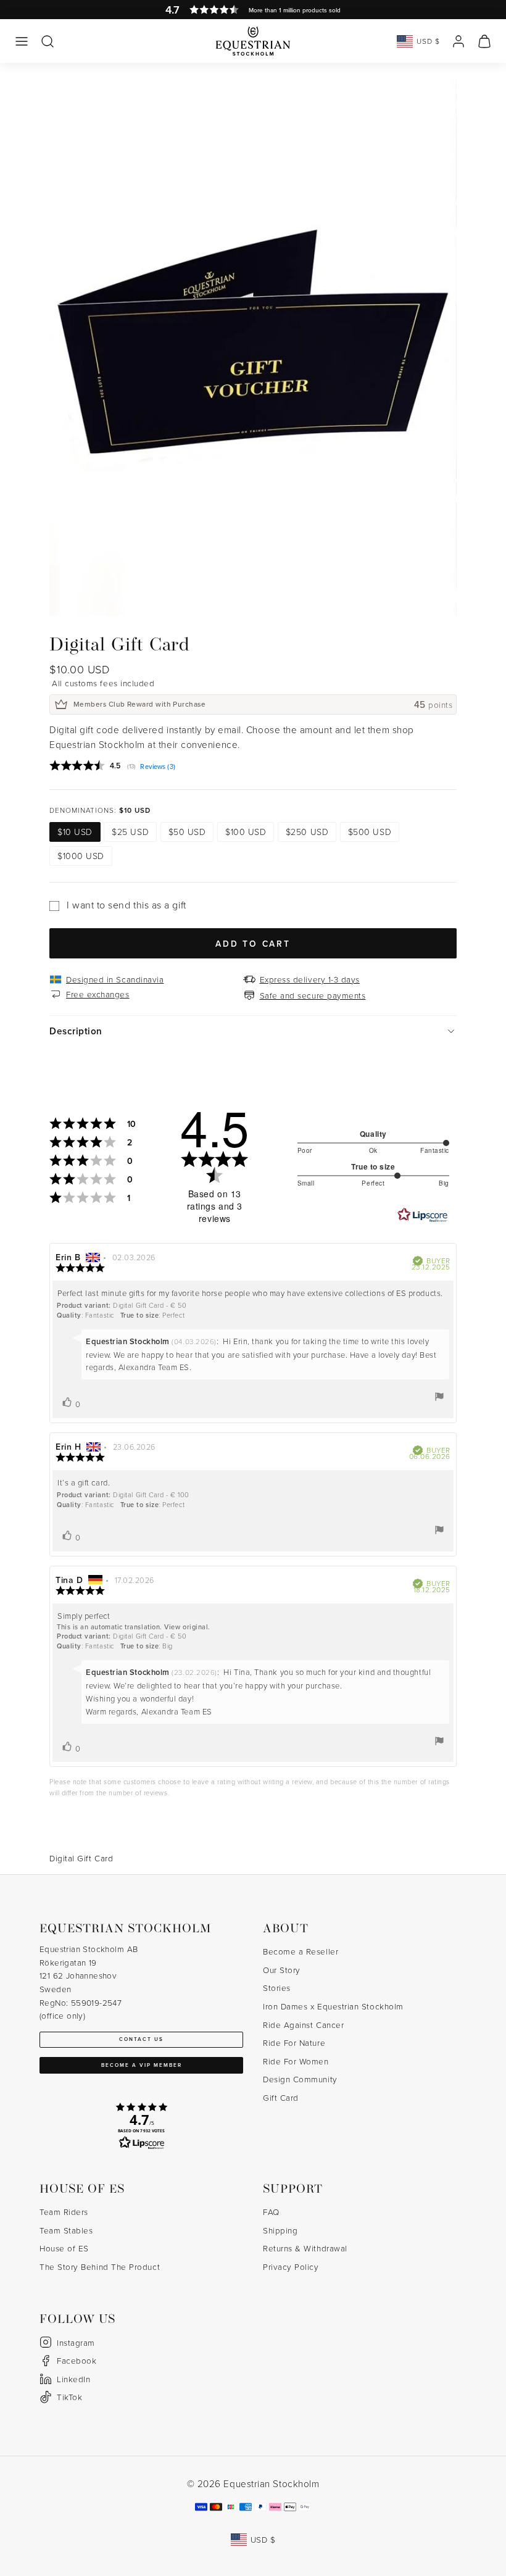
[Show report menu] (439, 1397)
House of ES (64, 2248)
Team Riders (64, 2212)
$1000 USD (81, 856)
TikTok (69, 2397)
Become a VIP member (142, 2065)
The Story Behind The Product (100, 2266)
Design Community (300, 2079)
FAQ (271, 2212)
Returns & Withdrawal (305, 2248)
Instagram (76, 2342)
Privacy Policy (291, 2266)
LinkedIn (73, 2379)
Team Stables (66, 2230)
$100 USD (246, 832)
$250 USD (307, 832)
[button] (22, 41)
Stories (277, 1988)
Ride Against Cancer (303, 2025)
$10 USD (75, 832)
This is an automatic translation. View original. (134, 1627)
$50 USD (187, 832)
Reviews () (158, 767)
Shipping (280, 2230)
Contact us (141, 2039)
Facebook (77, 2360)
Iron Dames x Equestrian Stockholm (333, 2006)
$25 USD (130, 832)
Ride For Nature (294, 2042)
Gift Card (281, 2097)
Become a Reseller (301, 1951)
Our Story (282, 1970)
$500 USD (370, 832)
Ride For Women (296, 2061)
